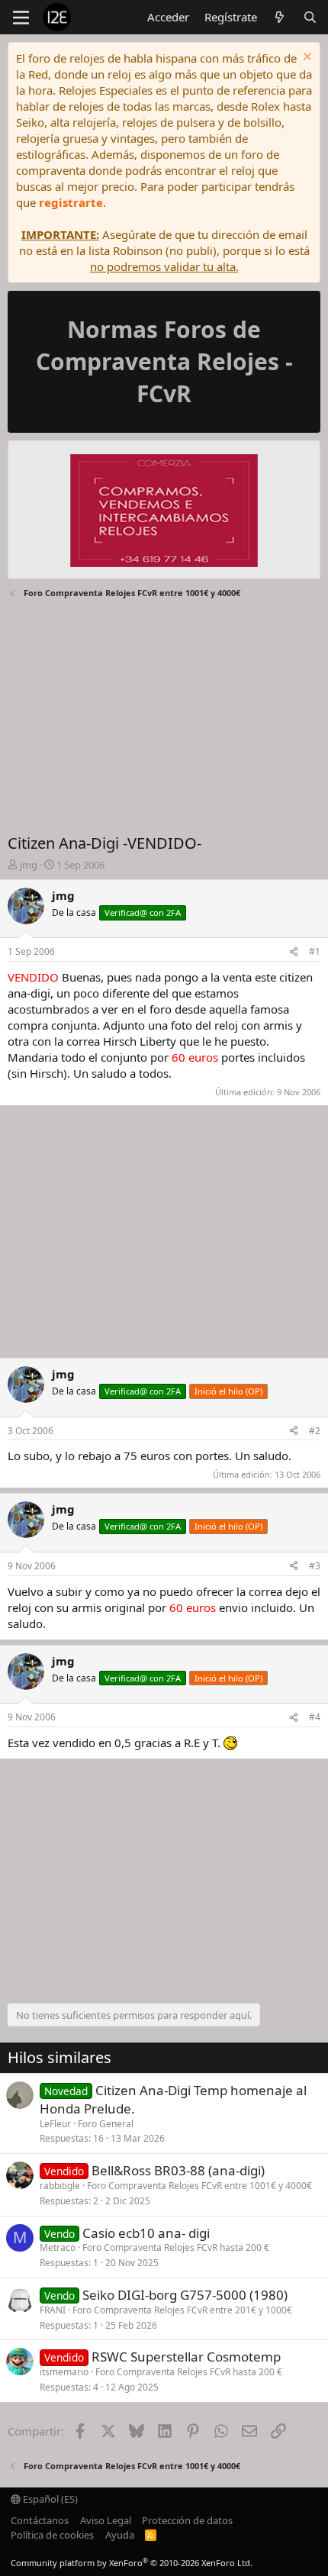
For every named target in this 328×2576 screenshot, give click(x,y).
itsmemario (64, 2372)
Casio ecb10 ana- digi (146, 2233)
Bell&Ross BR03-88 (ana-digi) (178, 2170)
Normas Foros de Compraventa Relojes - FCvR (164, 361)
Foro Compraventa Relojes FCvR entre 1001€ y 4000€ (199, 2186)
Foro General (106, 2124)
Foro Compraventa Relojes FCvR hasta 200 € (176, 2247)
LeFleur (55, 2124)
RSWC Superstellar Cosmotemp (186, 2357)
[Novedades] (280, 17)
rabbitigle (60, 2186)
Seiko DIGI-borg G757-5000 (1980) (185, 2295)
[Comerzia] (164, 513)
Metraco (58, 2247)
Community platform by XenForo (132, 2563)
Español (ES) (49, 2499)
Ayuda (120, 2535)
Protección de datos (187, 2520)
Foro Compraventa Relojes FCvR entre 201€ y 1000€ (182, 2310)
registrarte (71, 202)
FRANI (53, 2310)
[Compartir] (294, 952)
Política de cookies (52, 2535)
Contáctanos (40, 2520)
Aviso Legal (106, 2520)
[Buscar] (310, 17)
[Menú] (21, 18)
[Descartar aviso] (305, 58)
